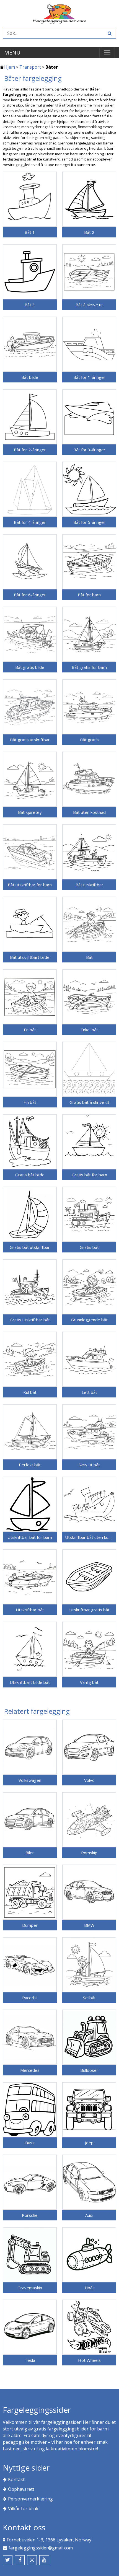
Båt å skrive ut (89, 305)
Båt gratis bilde (30, 667)
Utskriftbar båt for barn (30, 1537)
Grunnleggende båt (89, 1320)
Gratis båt (89, 1247)
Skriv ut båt (89, 1465)
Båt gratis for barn (89, 667)
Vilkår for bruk (23, 2508)
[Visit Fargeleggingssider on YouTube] (44, 2560)
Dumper (30, 1925)
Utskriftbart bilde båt (30, 1682)
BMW (89, 1925)
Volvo (89, 1780)
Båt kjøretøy (30, 812)
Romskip (89, 1853)
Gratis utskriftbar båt (30, 1320)
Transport (30, 67)
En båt (30, 1030)
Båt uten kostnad (89, 812)
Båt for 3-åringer (89, 450)
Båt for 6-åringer (30, 595)
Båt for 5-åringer (89, 522)
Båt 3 (30, 305)
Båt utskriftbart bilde (30, 957)
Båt (89, 957)
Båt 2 (89, 232)
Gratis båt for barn (89, 1175)
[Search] (109, 33)
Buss (30, 2143)
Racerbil (30, 1998)
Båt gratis (89, 740)
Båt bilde (30, 377)
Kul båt (30, 1392)
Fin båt (30, 1102)
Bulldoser (89, 2070)
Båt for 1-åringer (89, 377)
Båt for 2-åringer (30, 450)
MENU (12, 52)
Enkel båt (89, 1030)
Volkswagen (30, 1780)
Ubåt (89, 2288)
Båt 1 (30, 232)
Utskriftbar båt (30, 1610)
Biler (30, 1853)
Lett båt (89, 1392)
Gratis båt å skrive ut (89, 1102)
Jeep (89, 2143)
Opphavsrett (21, 2489)
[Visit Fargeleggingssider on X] (8, 2560)
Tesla (30, 2360)
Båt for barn (89, 595)
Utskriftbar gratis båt (89, 1610)
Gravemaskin (30, 2288)
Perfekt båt (30, 1465)
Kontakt (16, 2479)
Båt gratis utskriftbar (30, 740)
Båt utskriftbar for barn (30, 885)
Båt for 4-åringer (30, 522)
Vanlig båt (89, 1682)
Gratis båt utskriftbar (30, 1247)
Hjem (10, 67)
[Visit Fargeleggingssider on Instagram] (32, 2560)
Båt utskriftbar (89, 885)
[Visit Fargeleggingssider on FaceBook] (20, 2560)
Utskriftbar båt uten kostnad (89, 1537)
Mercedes (30, 2070)
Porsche (30, 2215)
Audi (89, 2215)
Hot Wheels (89, 2360)
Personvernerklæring (30, 2499)
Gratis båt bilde (30, 1175)
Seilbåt (89, 1998)
